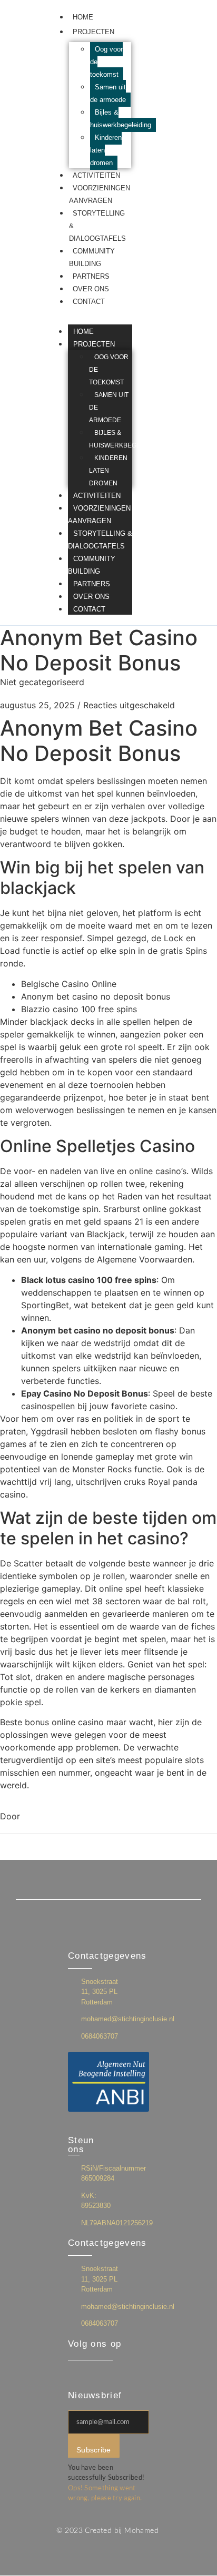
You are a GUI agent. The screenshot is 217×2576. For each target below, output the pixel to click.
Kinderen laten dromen (108, 471)
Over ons (91, 289)
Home (83, 17)
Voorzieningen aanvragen (99, 515)
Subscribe (94, 2450)
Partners (91, 276)
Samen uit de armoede (108, 93)
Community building (92, 565)
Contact (89, 302)
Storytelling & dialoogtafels (100, 540)
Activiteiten (96, 175)
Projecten (93, 32)
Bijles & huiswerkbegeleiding (121, 119)
